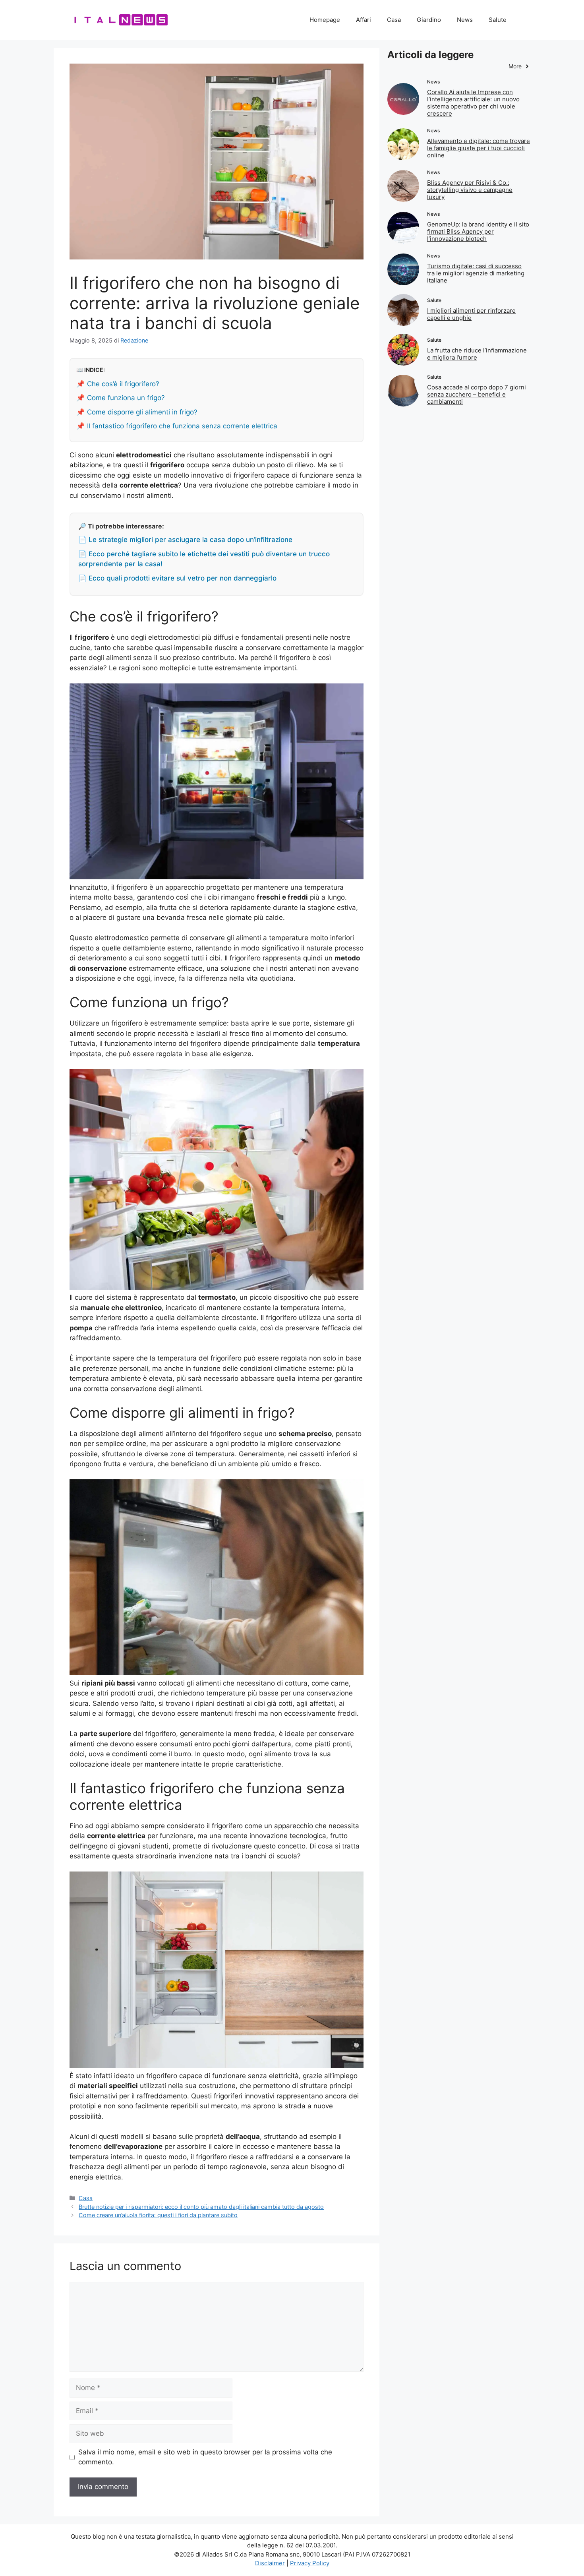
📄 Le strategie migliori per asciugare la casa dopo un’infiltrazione (185, 540)
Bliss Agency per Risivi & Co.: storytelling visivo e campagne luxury (470, 190)
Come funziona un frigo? (126, 398)
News (465, 20)
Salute (498, 20)
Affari (364, 20)
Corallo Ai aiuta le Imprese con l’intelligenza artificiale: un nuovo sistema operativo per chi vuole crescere (473, 103)
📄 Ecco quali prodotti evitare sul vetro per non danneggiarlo (177, 578)
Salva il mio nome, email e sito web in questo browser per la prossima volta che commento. (205, 2457)
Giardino (429, 20)
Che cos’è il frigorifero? (123, 384)
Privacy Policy (310, 2563)
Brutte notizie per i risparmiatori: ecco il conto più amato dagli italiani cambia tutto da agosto (201, 2207)
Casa (394, 20)
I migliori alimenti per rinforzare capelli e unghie (471, 314)
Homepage (325, 20)
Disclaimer (270, 2563)
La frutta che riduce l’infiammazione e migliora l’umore (477, 354)
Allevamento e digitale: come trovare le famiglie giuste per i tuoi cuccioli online (479, 148)
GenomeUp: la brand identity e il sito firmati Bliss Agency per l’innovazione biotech (478, 231)
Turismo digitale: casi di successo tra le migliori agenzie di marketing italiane (476, 273)
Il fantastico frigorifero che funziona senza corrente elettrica (182, 426)
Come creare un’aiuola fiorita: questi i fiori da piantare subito (158, 2215)
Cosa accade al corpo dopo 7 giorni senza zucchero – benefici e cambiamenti (477, 394)
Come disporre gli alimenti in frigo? (142, 412)
